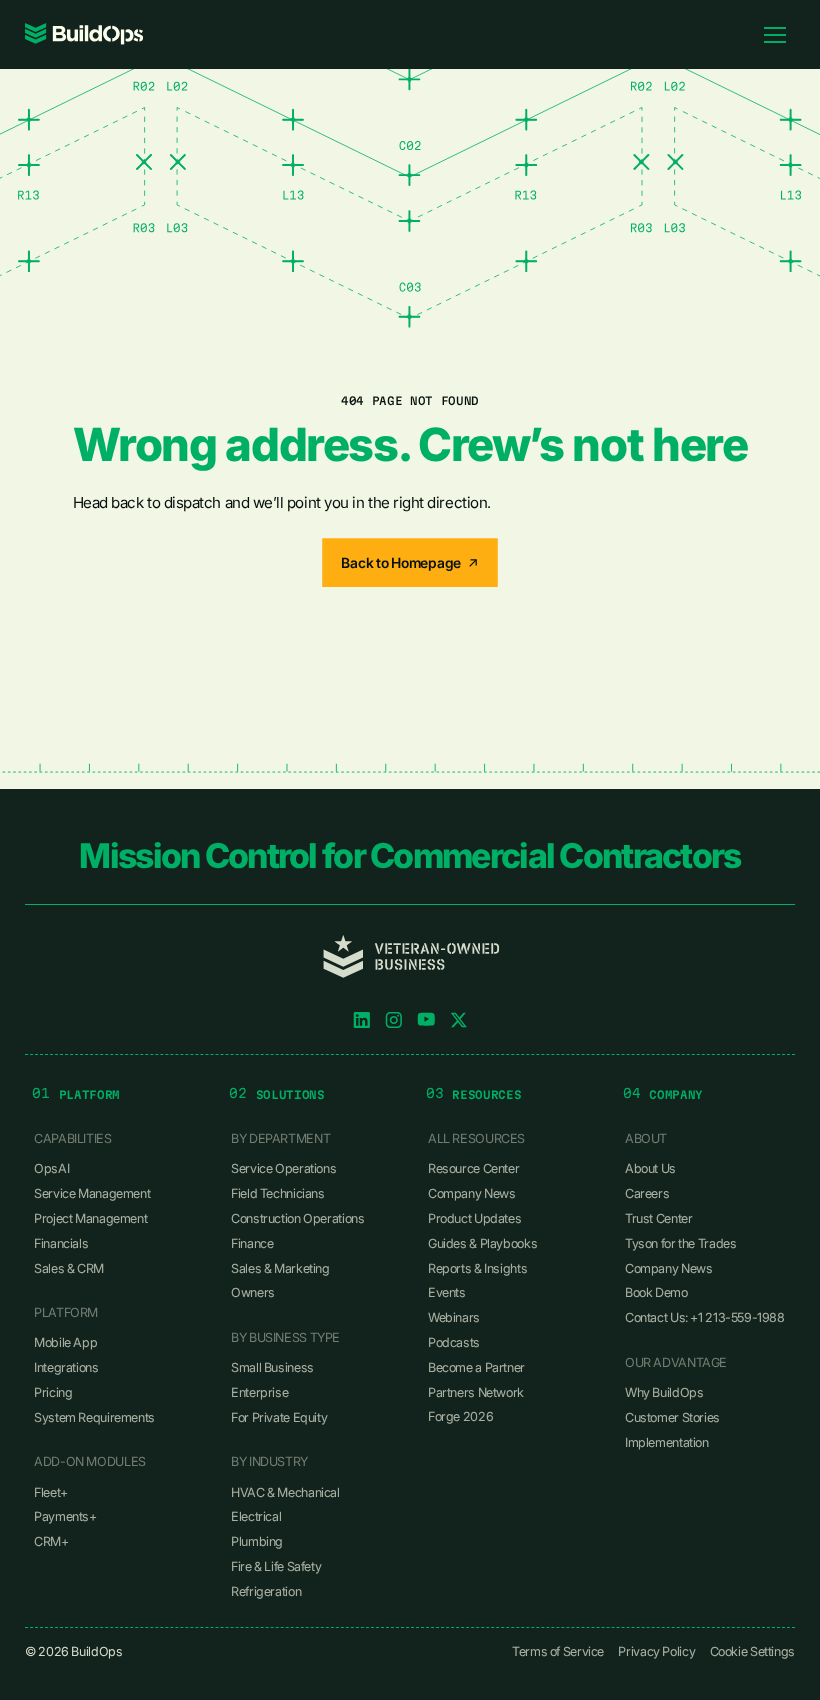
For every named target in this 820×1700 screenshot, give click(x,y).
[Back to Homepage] (409, 562)
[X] (459, 1020)
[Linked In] (362, 1020)
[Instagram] (394, 1020)
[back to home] (84, 34)
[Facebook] (426, 1020)
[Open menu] (775, 34)
